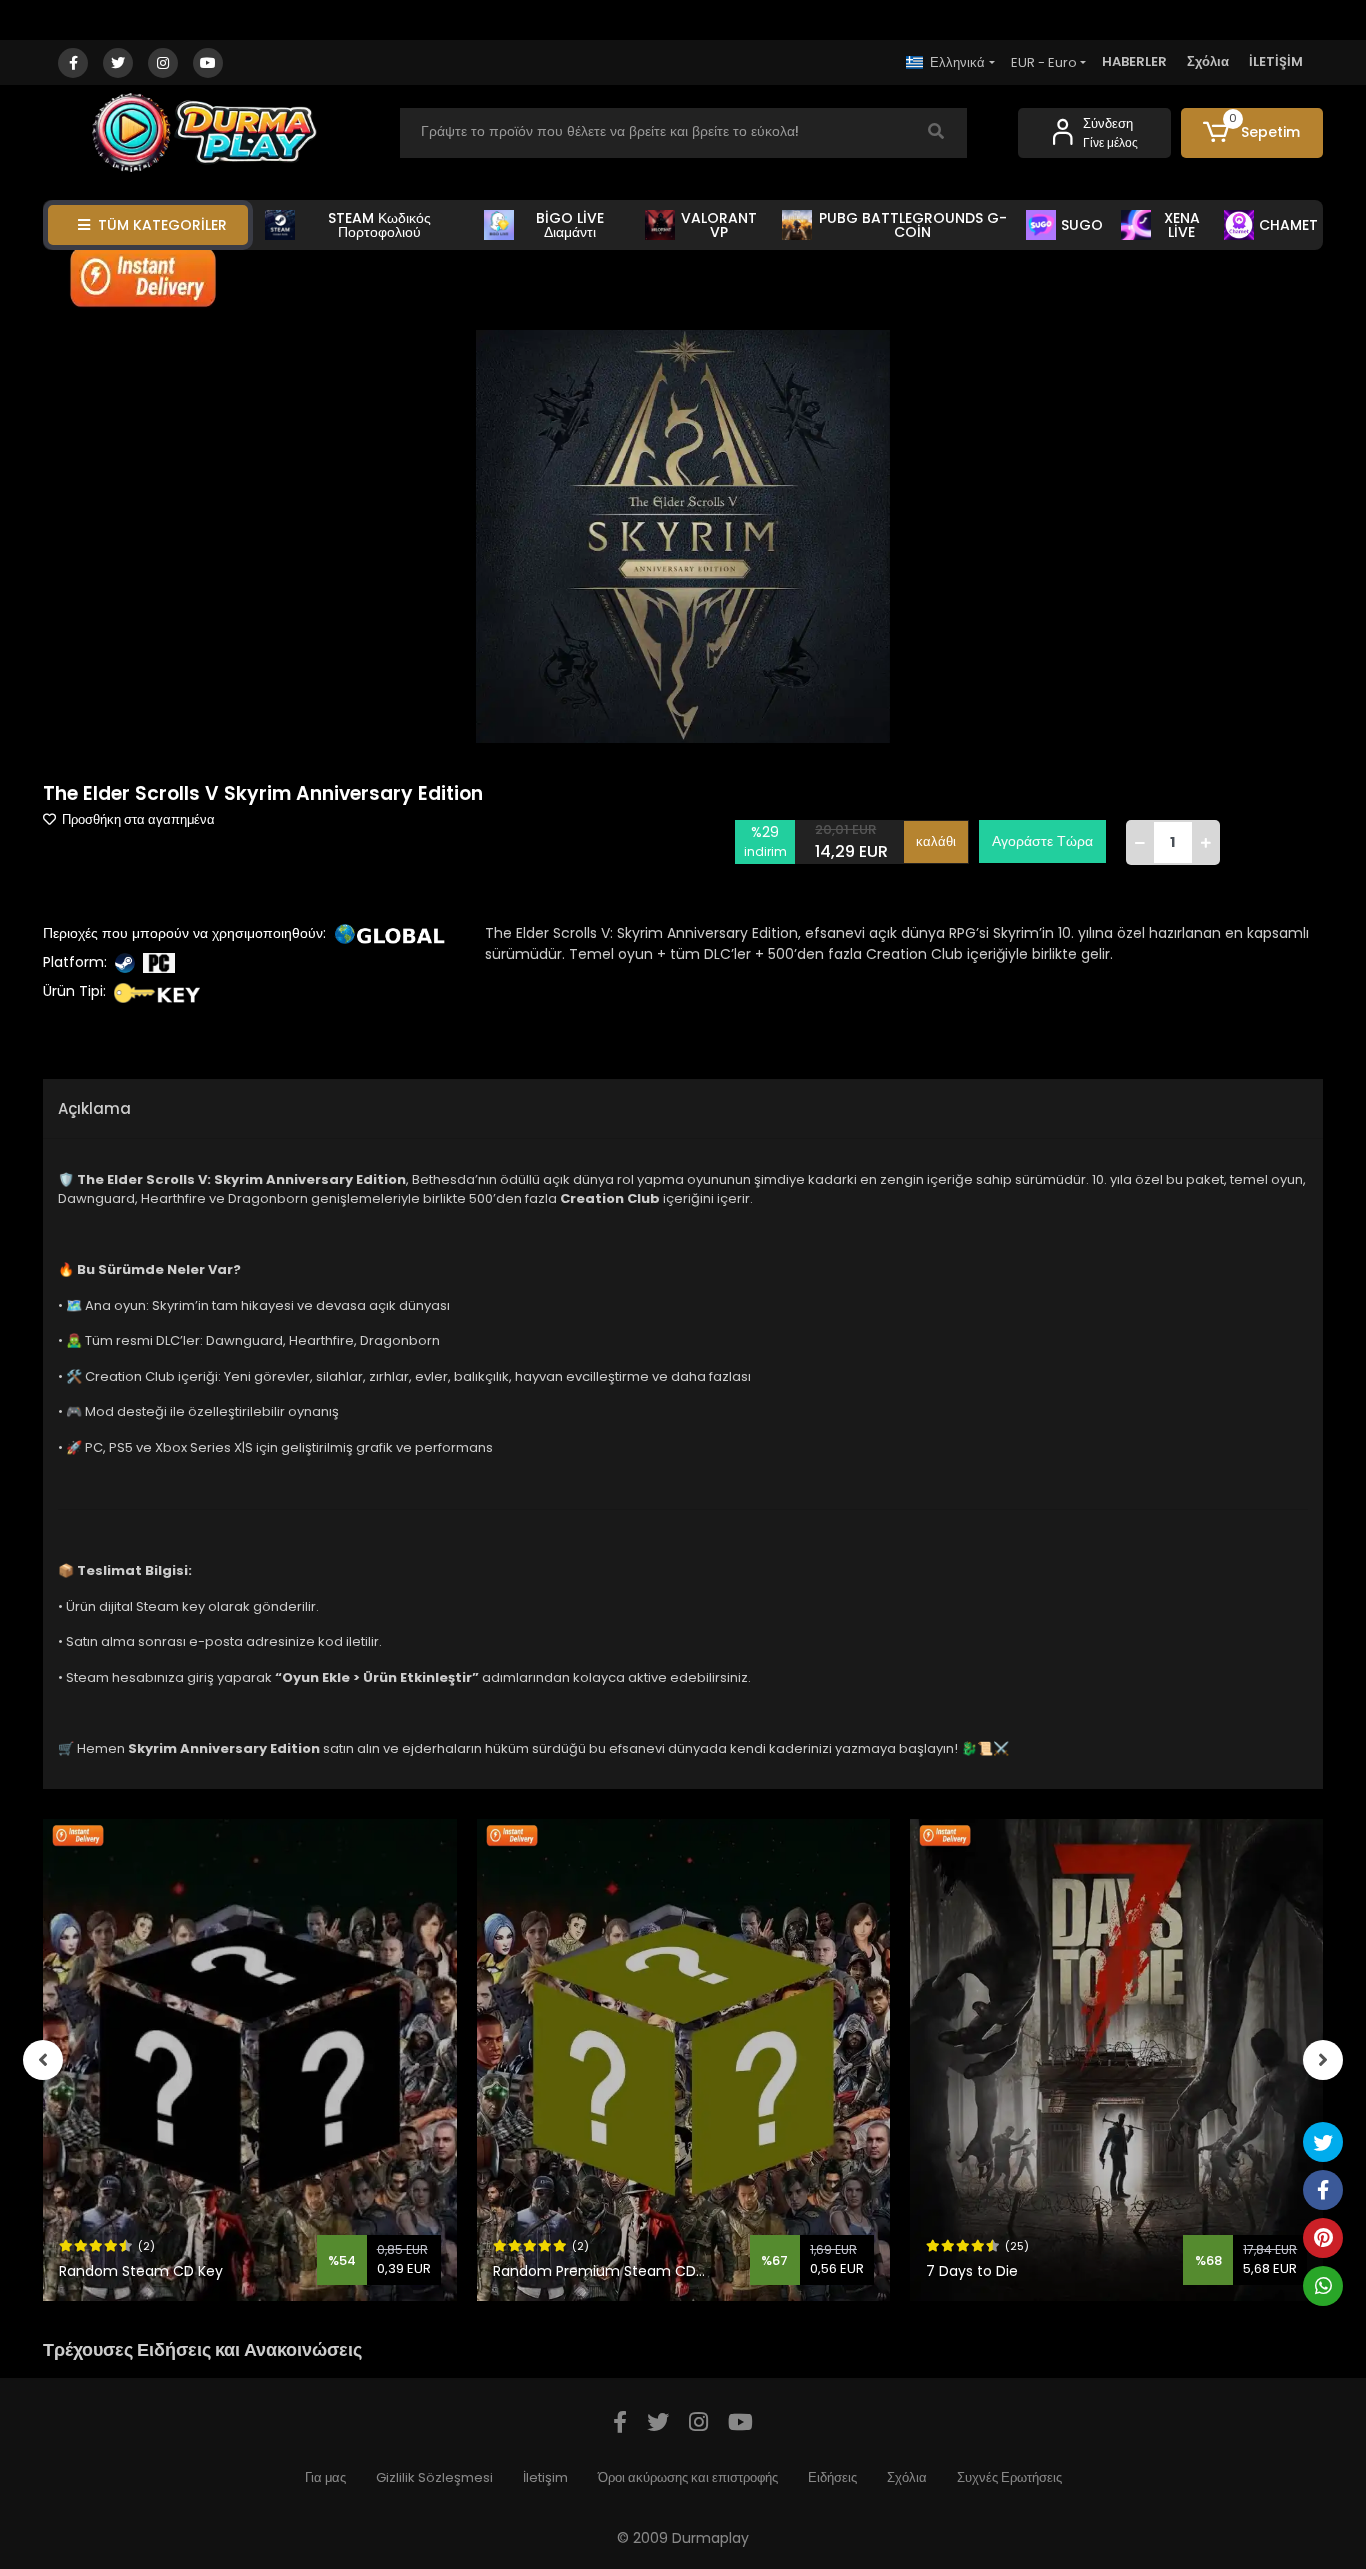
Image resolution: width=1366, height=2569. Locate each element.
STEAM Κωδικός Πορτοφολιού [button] (379, 225)
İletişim (545, 2477)
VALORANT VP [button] (719, 225)
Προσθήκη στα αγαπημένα (137, 819)
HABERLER (1134, 61)
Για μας (325, 2477)
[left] (43, 2060)
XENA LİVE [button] (1182, 225)
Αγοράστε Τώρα (1042, 841)
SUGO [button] (1082, 225)
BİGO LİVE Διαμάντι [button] (570, 225)
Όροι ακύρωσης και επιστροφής (688, 2477)
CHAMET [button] (1288, 225)
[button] (1252, 133)
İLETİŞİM (1276, 61)
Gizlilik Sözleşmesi (434, 2477)
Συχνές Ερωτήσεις (1009, 2477)
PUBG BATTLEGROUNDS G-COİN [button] (913, 225)
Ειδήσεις (832, 2477)
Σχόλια (1208, 61)
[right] (1323, 2060)
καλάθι (936, 841)
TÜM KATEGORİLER (162, 225)
